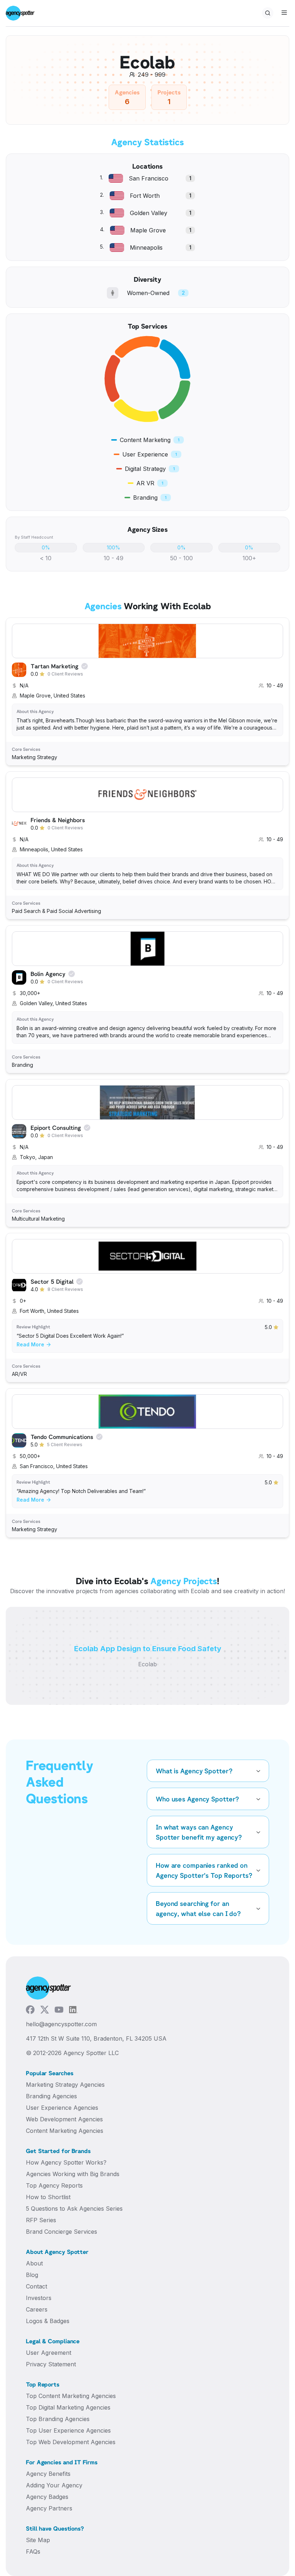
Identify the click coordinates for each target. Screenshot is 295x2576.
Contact (37, 2286)
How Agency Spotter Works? (66, 2162)
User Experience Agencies (62, 2108)
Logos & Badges (48, 2321)
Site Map (38, 2540)
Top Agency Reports (54, 2185)
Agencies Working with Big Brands (73, 2174)
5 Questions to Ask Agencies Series (74, 2209)
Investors (39, 2298)
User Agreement (49, 2353)
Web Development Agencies (64, 2119)
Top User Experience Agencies (68, 2430)
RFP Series (41, 2220)
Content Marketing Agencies (65, 2131)
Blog (32, 2275)
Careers (37, 2309)
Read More (30, 1344)
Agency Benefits (48, 2474)
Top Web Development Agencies (71, 2442)
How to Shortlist (48, 2197)
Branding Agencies (51, 2096)
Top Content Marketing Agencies (71, 2396)
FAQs (33, 2552)
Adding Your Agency (54, 2485)
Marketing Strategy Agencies (65, 2085)
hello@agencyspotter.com (61, 2024)
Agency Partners (49, 2508)
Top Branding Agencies (58, 2419)
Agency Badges (47, 2497)
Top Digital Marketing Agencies (68, 2407)
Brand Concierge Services (62, 2232)
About (34, 2263)
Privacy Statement (51, 2364)
